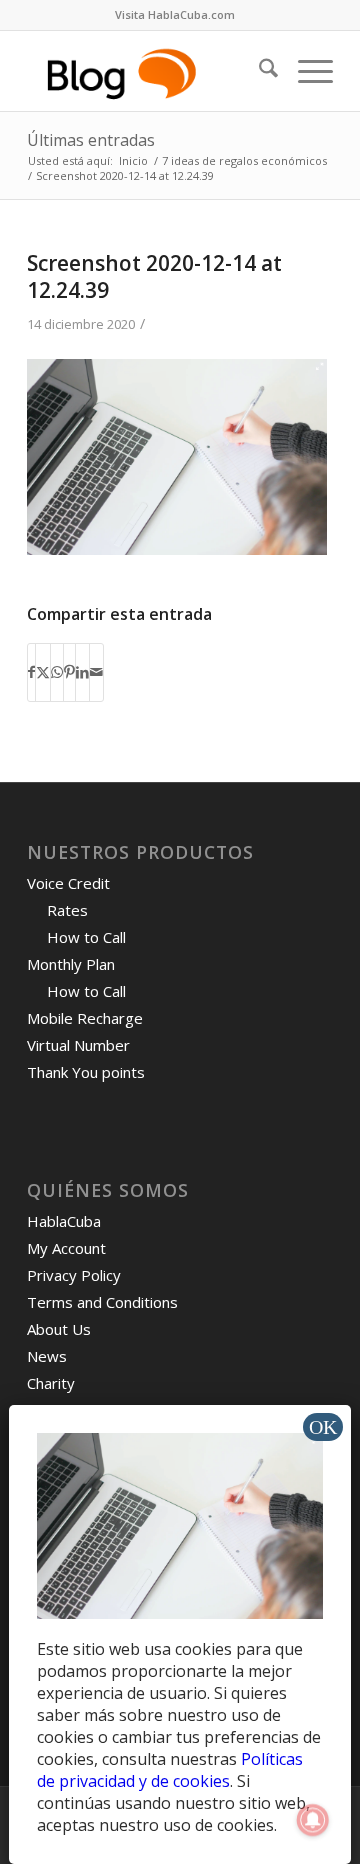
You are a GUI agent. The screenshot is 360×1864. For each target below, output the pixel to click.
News (47, 1356)
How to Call (86, 937)
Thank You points (86, 1072)
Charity (51, 1383)
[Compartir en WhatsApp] (57, 672)
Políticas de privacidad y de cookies (170, 1770)
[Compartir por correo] (96, 672)
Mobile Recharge (85, 1018)
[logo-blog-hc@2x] (149, 71)
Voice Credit (68, 883)
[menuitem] (175, 15)
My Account (66, 1248)
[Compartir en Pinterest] (69, 672)
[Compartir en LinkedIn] (82, 672)
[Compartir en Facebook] (31, 672)
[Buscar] (258, 71)
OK (323, 1427)
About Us (59, 1329)
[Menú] (305, 71)
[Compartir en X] (43, 672)
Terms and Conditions (102, 1302)
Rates (67, 910)
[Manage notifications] (313, 1820)
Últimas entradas (91, 140)
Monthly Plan (71, 964)
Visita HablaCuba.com (175, 14)
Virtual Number (78, 1045)
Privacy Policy (74, 1275)
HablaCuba (64, 1221)
